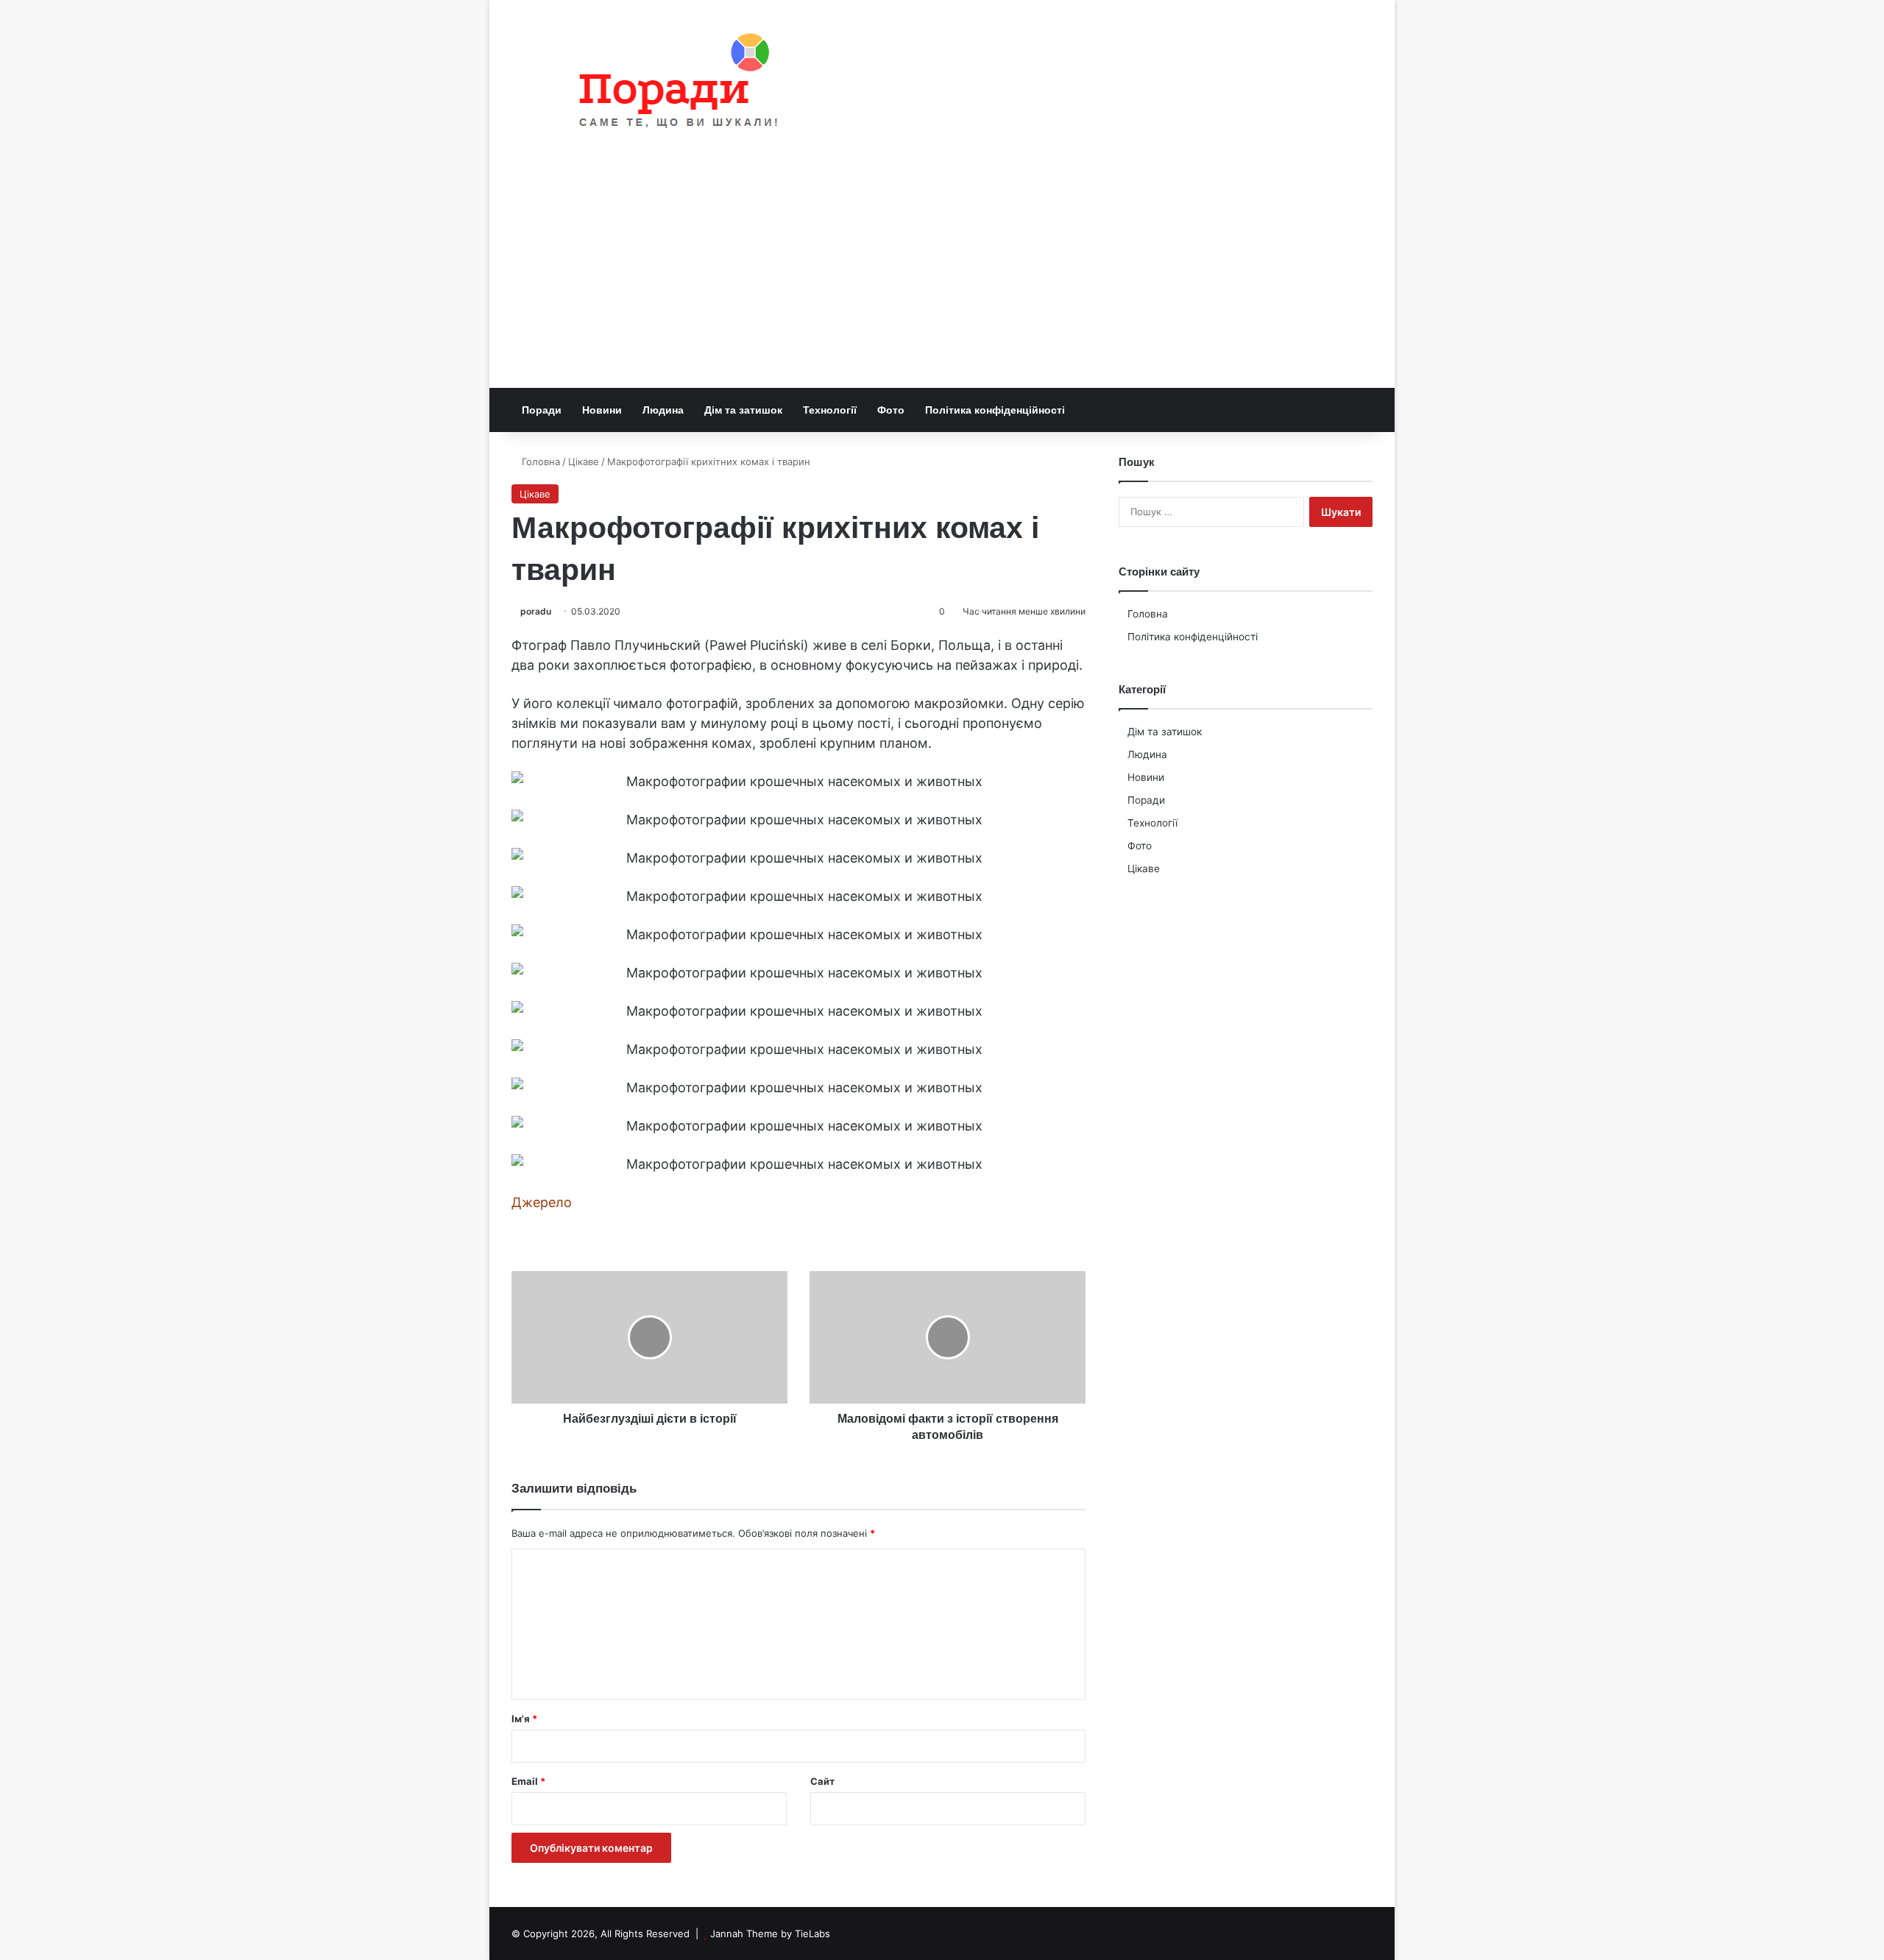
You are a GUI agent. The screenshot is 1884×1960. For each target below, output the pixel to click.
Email (528, 1781)
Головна (539, 461)
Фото (891, 410)
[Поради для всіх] (672, 84)
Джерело (542, 1202)
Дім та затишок (743, 410)
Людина (663, 410)
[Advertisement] (942, 277)
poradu (536, 611)
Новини (602, 410)
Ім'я (524, 1719)
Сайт (822, 1781)
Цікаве (584, 461)
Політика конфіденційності (995, 410)
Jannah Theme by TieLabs (770, 1934)
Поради (542, 410)
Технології (830, 410)
